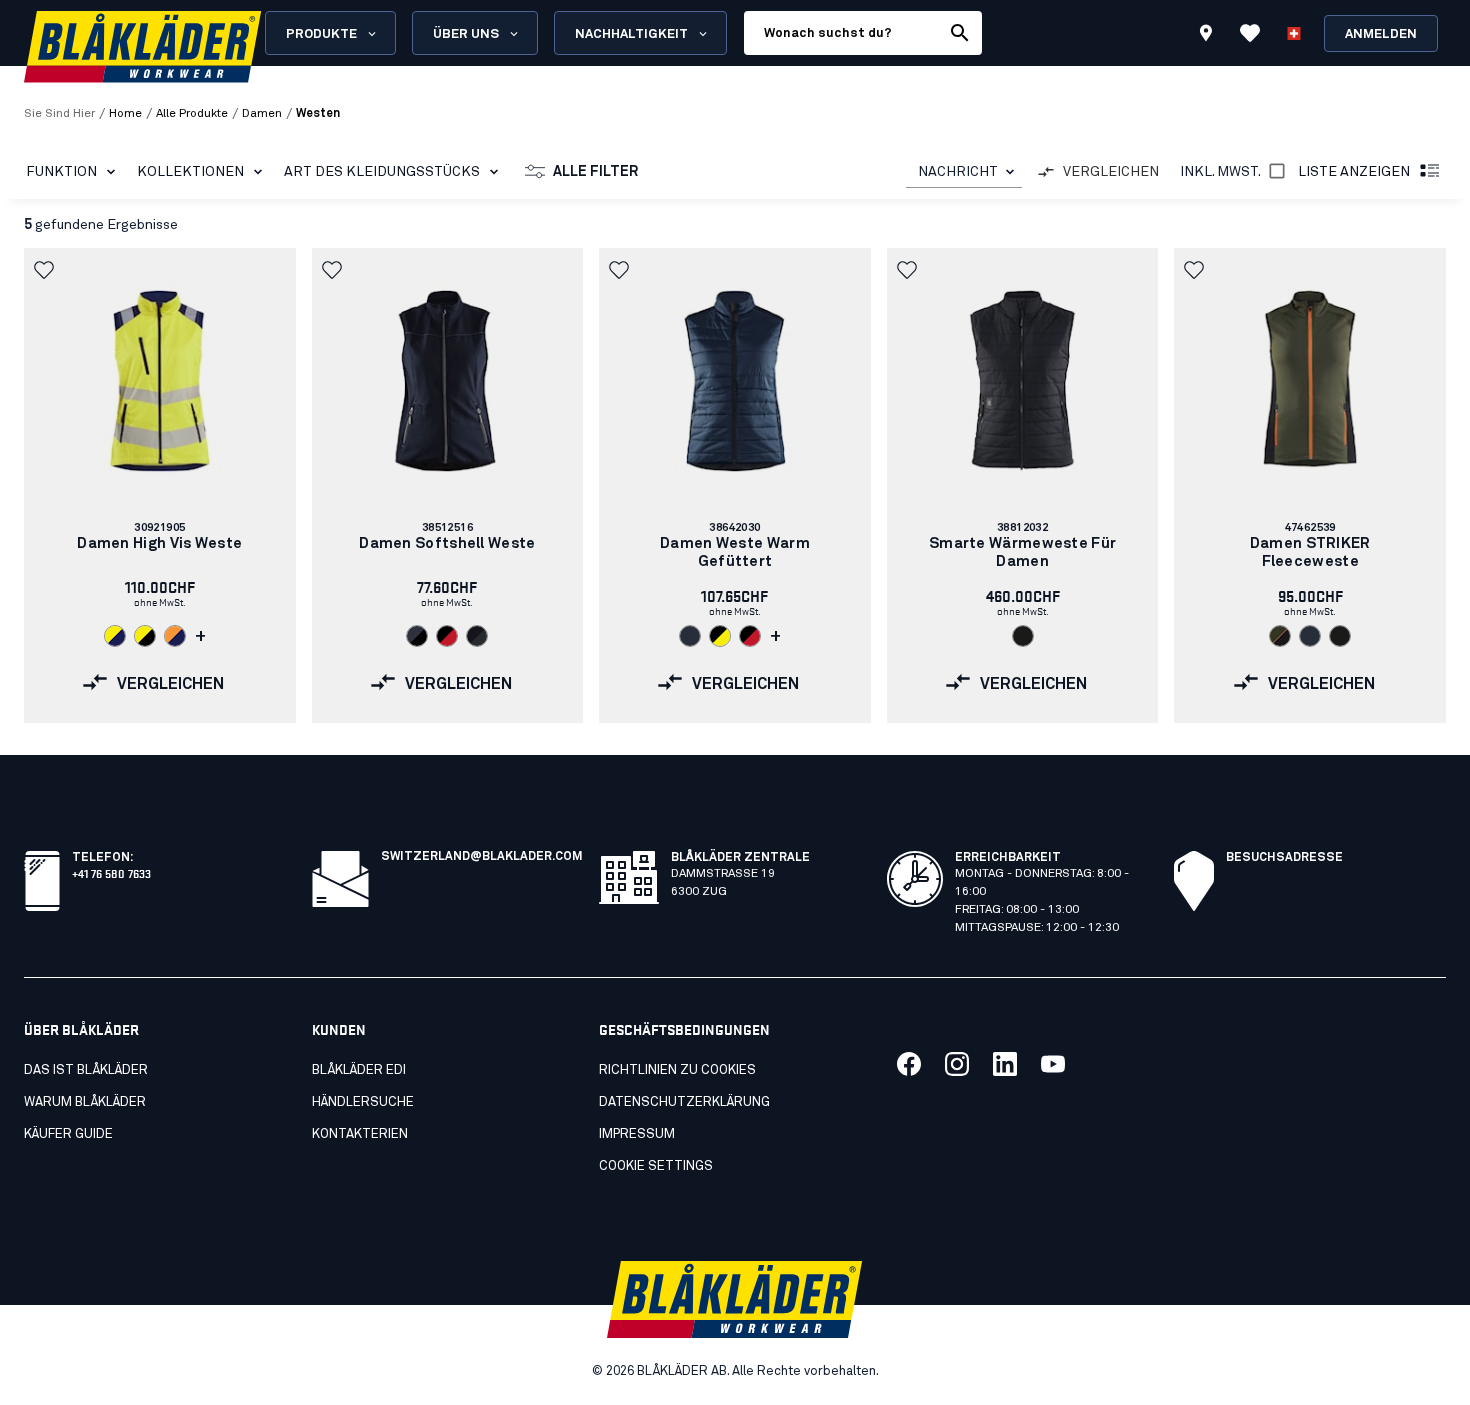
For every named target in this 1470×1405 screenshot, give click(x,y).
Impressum (637, 1134)
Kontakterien (360, 1134)
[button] (46, 270)
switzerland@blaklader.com (482, 857)
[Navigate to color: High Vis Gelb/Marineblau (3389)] (115, 636)
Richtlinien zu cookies (677, 1070)
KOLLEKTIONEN (190, 172)
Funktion (61, 172)
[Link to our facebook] (909, 1064)
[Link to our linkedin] (1005, 1064)
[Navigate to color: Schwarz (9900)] (1023, 636)
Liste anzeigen (1354, 172)
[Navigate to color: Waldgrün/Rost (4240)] (1280, 636)
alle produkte (192, 114)
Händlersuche (363, 1102)
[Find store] (1206, 36)
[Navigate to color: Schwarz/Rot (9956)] (447, 636)
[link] (160, 485)
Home (125, 114)
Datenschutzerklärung (684, 1102)
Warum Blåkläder (85, 1102)
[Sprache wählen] (1294, 33)
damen (262, 114)
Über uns (466, 34)
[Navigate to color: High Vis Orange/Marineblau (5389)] (175, 636)
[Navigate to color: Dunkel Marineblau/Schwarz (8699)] (417, 636)
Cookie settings (656, 1166)
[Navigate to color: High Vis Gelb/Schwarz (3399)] (145, 636)
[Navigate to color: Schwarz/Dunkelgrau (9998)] (477, 636)
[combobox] (964, 172)
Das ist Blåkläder (86, 1070)
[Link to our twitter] (957, 1064)
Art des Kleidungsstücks (382, 172)
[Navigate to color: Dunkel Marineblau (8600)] (690, 636)
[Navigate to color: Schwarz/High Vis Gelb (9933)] (720, 636)
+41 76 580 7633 (111, 872)
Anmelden (1381, 34)
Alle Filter (595, 172)
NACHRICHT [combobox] (958, 172)
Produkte (321, 34)
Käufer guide (68, 1134)
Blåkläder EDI (359, 1070)
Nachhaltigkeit (631, 34)
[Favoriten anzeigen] (1250, 33)
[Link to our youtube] (1053, 1064)
